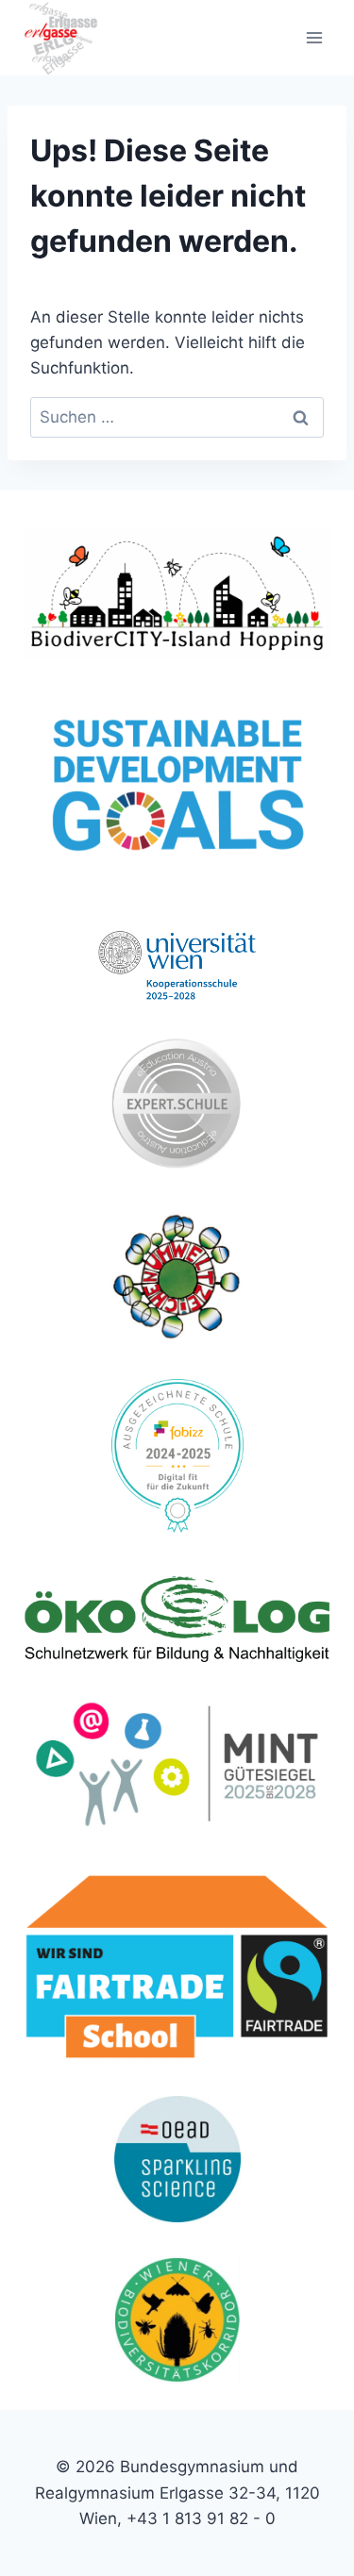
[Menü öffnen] (314, 37)
